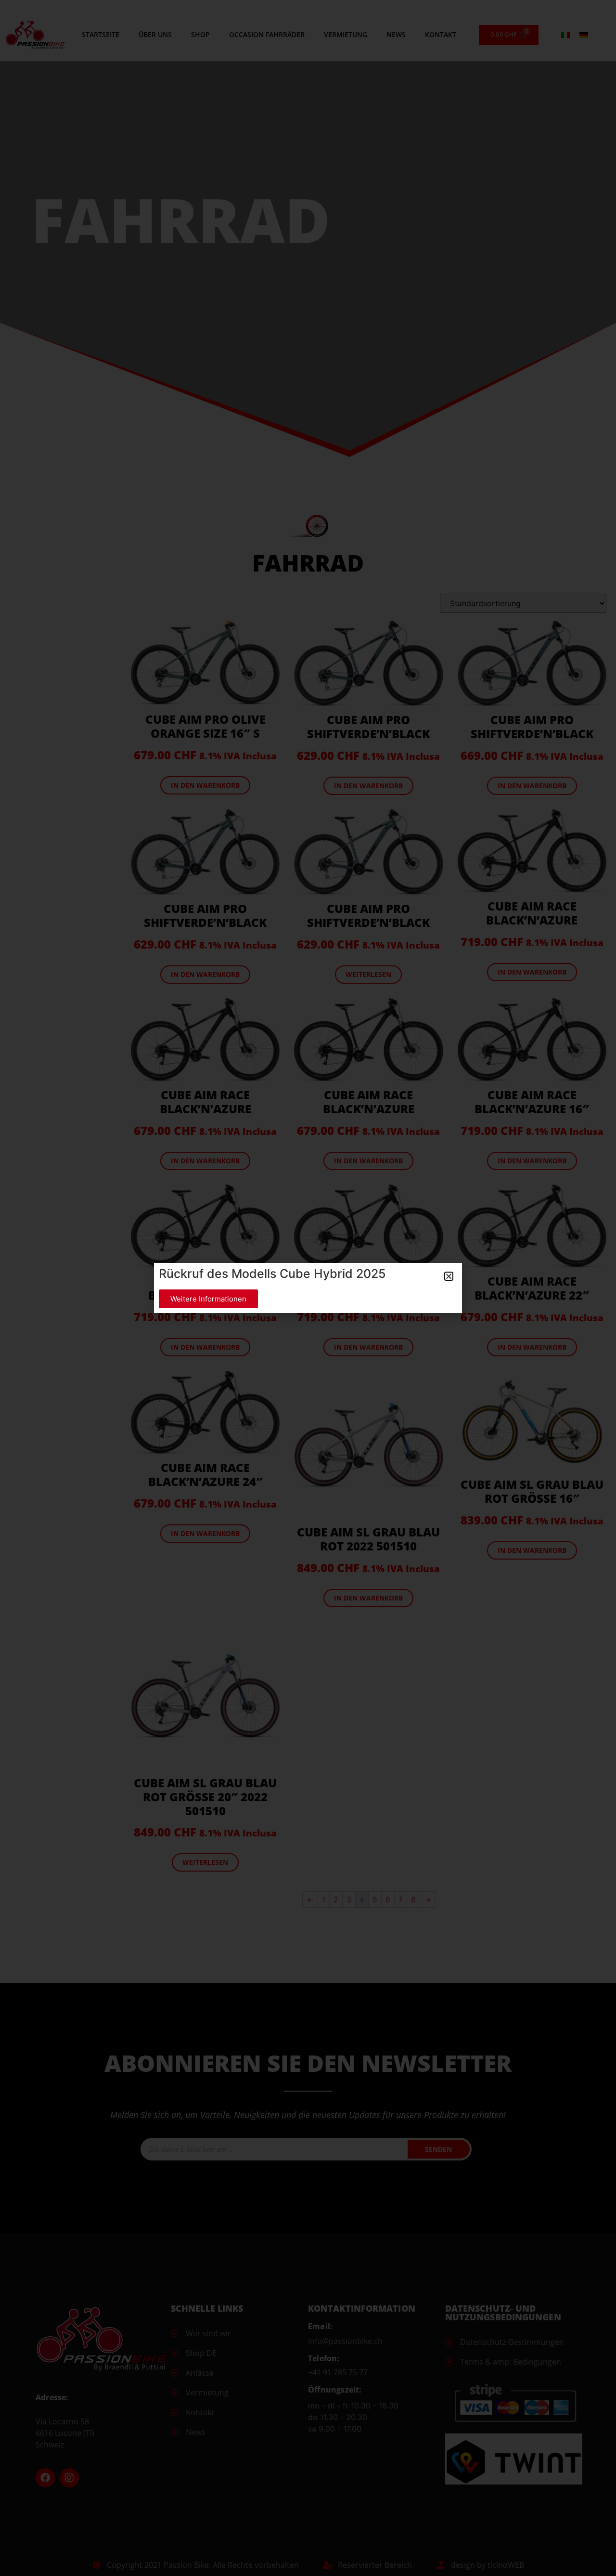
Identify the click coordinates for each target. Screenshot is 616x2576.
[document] (308, 1288)
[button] (449, 1276)
